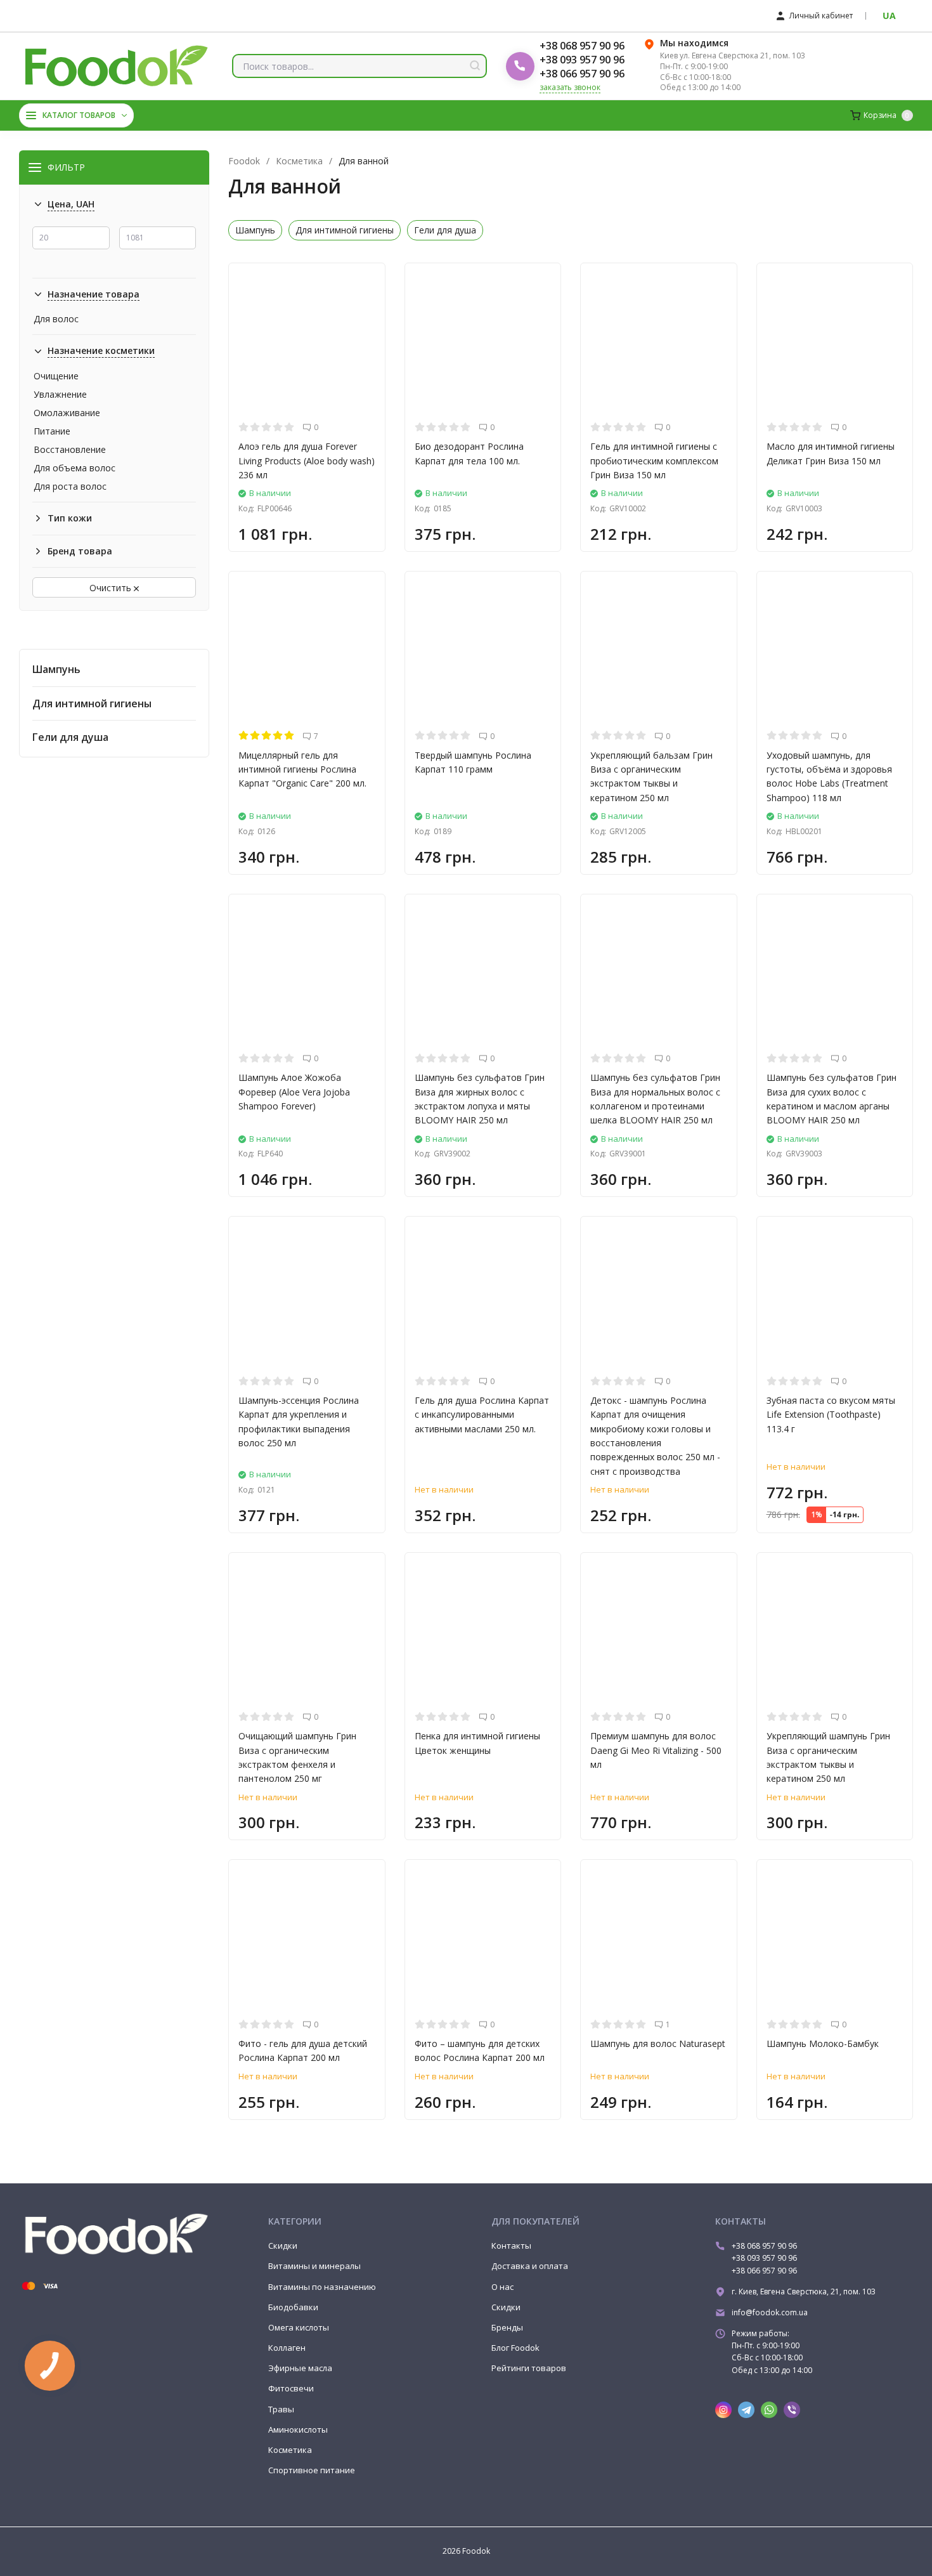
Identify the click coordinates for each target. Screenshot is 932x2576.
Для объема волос (74, 468)
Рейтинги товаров (529, 2368)
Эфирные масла (300, 2368)
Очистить (112, 588)
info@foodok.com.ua (770, 2312)
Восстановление (70, 450)
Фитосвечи (291, 2388)
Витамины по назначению (322, 2287)
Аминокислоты (298, 2429)
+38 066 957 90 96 (582, 74)
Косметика (299, 161)
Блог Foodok (515, 2348)
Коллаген (287, 2348)
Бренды (507, 2327)
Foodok (244, 161)
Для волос (56, 319)
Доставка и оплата (530, 2266)
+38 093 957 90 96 (582, 60)
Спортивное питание (312, 2470)
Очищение (56, 376)
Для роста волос (70, 487)
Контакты (511, 2246)
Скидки (283, 2246)
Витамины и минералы (314, 2266)
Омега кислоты (299, 2327)
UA (889, 16)
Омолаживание (67, 413)
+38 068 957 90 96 (582, 46)
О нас (502, 2287)
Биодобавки (293, 2307)
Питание (52, 431)
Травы (281, 2409)
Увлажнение (60, 395)
